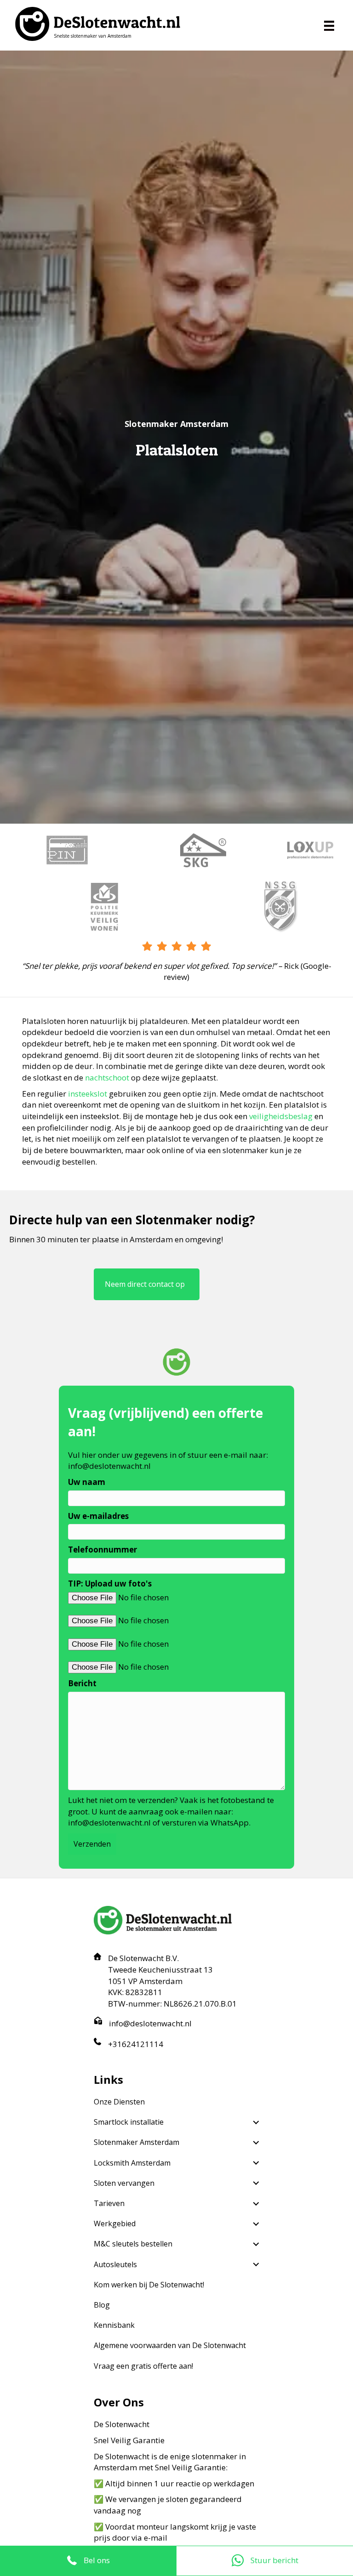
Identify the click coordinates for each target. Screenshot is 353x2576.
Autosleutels (115, 2264)
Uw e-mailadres (98, 1516)
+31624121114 (136, 2044)
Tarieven (109, 2203)
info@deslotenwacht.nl (109, 1466)
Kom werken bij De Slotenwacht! (149, 2285)
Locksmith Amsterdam (132, 2163)
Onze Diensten (119, 2102)
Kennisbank (114, 2325)
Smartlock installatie (129, 2122)
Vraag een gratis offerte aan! (143, 2366)
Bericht (82, 1683)
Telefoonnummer (102, 1550)
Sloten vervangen (124, 2183)
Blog (102, 2305)
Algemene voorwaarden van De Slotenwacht (170, 2345)
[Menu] (329, 26)
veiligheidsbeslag (281, 1116)
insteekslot (88, 1094)
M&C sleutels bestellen (133, 2244)
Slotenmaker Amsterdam (137, 2142)
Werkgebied (115, 2223)
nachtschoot (107, 1078)
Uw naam (87, 1482)
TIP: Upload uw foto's (110, 1584)
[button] (256, 2122)
